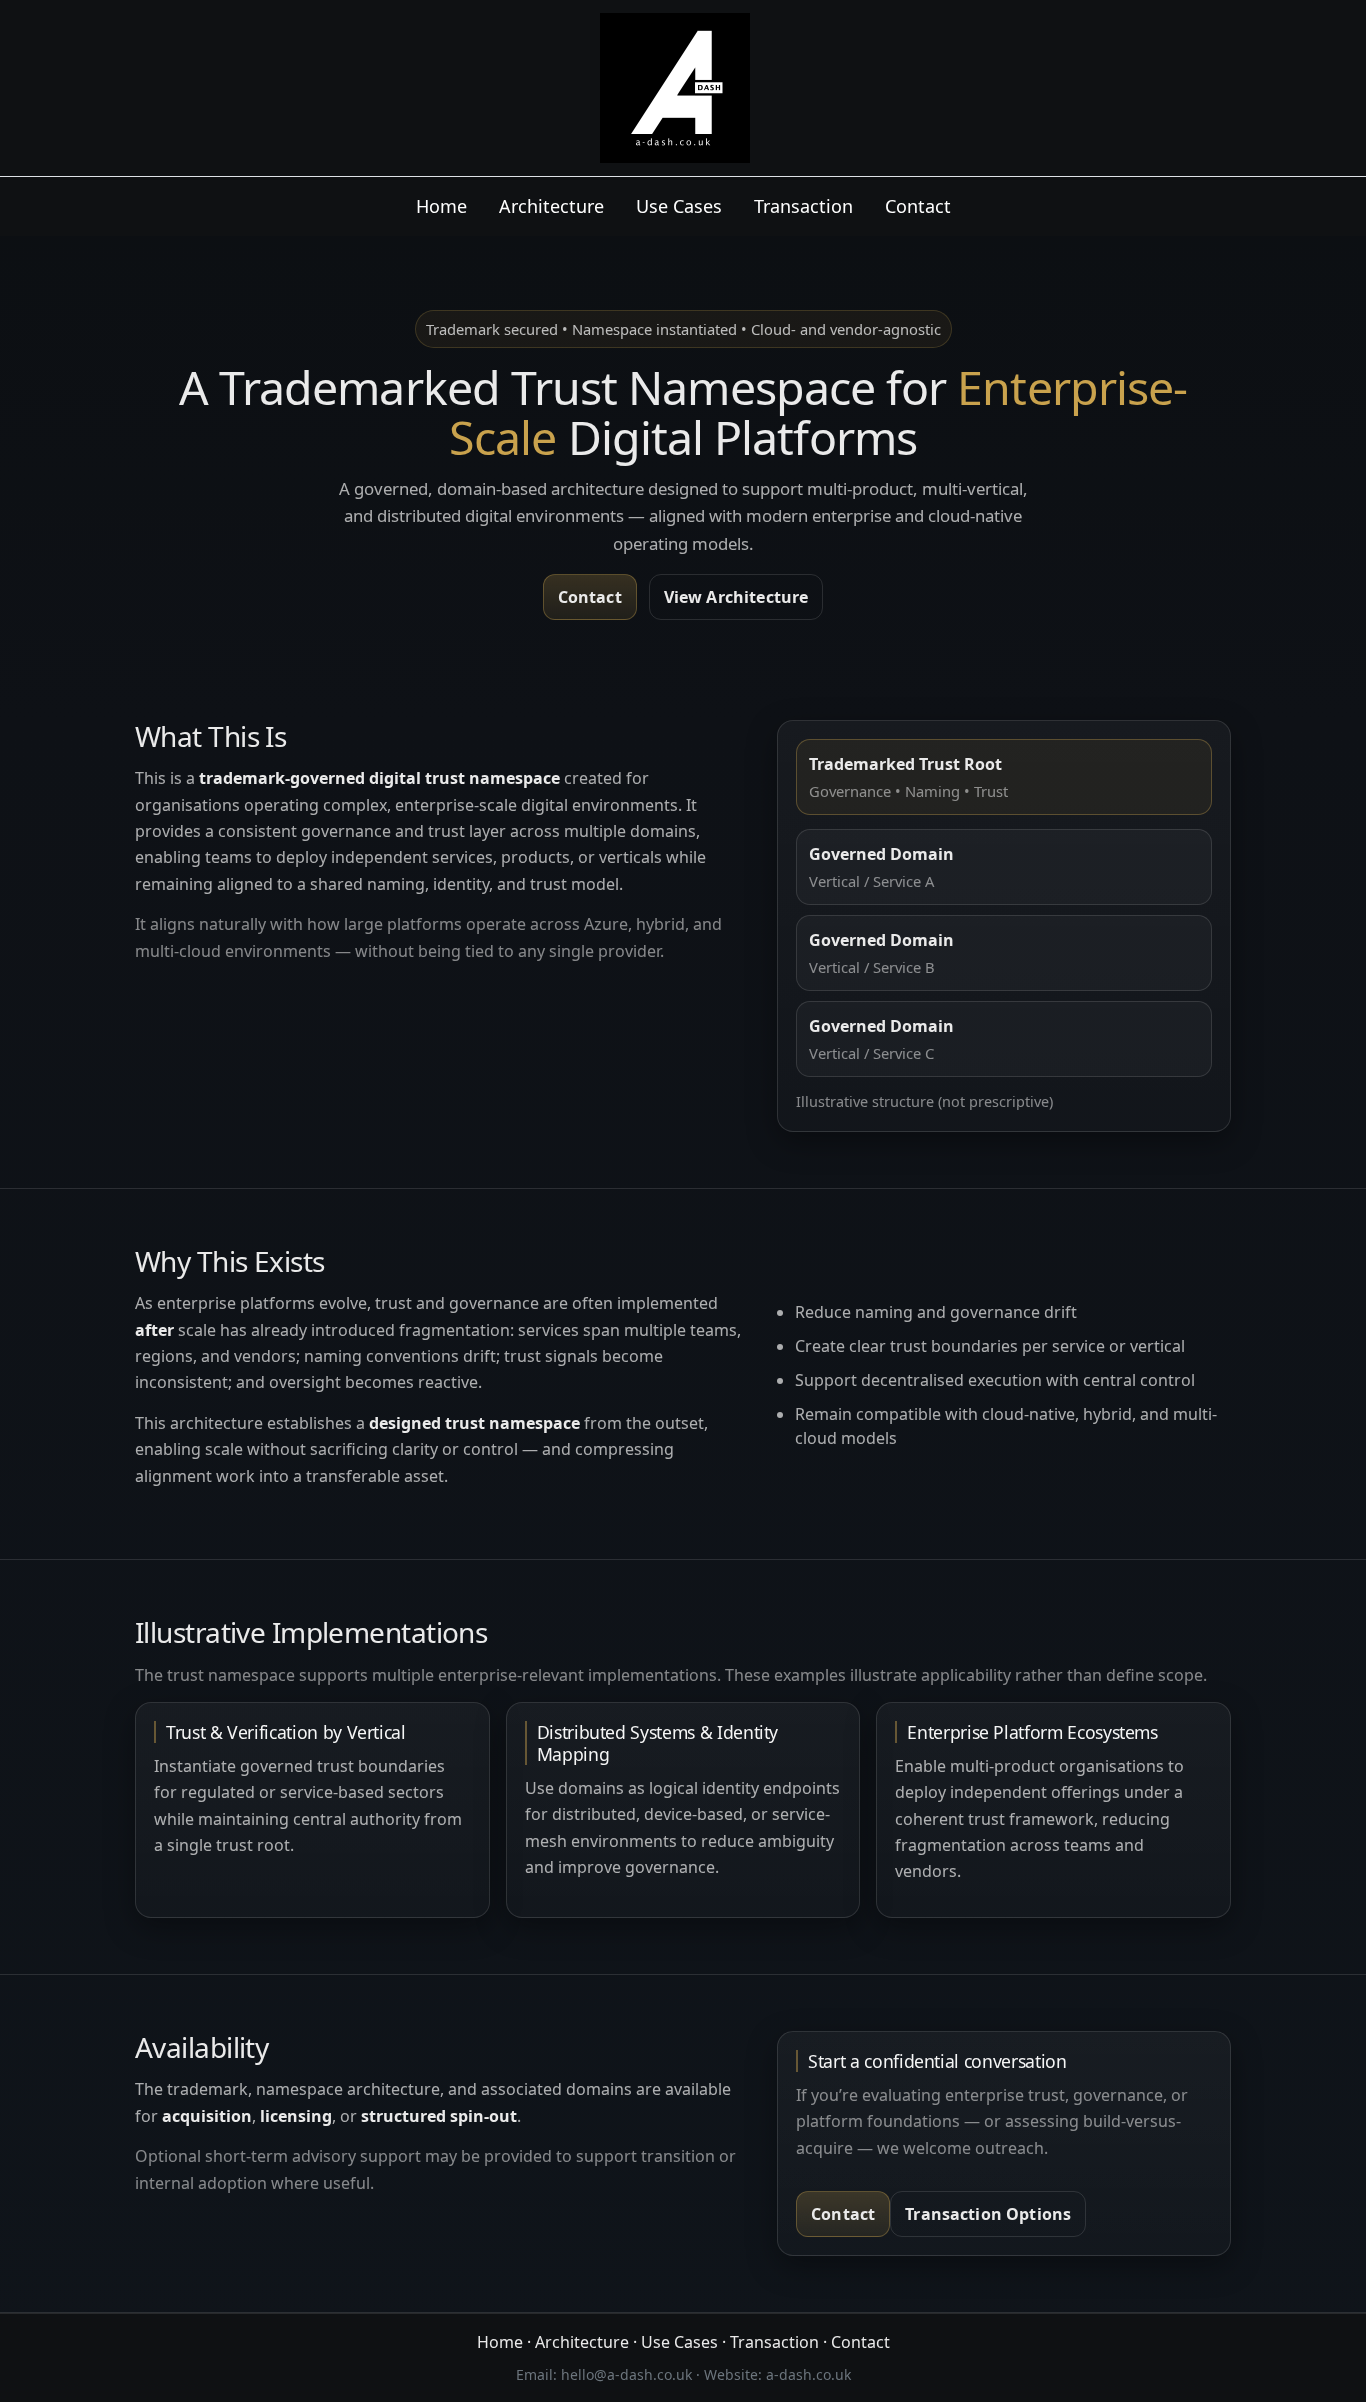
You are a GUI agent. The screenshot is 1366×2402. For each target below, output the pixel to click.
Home (441, 206)
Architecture (551, 206)
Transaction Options (988, 2214)
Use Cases (679, 206)
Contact (918, 206)
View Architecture (736, 597)
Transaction (803, 206)
